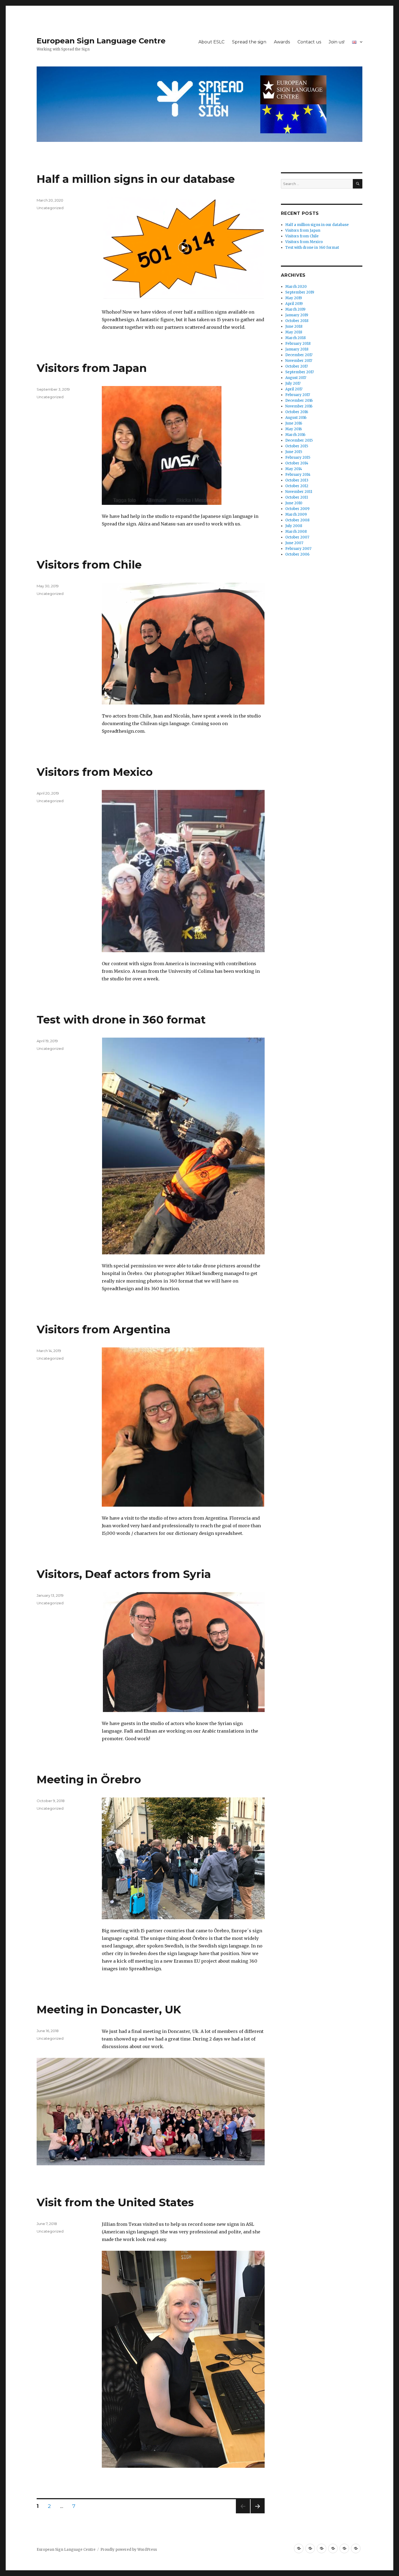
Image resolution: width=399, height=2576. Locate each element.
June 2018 (294, 326)
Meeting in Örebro (89, 1779)
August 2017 (296, 378)
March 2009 (296, 514)
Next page (258, 2513)
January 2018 (297, 349)
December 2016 (299, 401)
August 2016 (296, 418)
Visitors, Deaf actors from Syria (124, 1574)
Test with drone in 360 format (121, 1020)
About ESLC (211, 42)
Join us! (337, 42)
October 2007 (297, 537)
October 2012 (297, 486)
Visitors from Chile (89, 565)
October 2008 (297, 520)
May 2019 (294, 298)
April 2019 (294, 304)
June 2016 (294, 423)
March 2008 (296, 532)
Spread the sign (249, 42)
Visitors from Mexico (95, 772)
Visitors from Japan (92, 368)
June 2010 (294, 503)
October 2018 (297, 321)
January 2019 (297, 315)
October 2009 (297, 509)
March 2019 (295, 309)
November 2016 (299, 406)
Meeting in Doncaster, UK (109, 2009)
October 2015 (297, 446)
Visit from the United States (115, 2202)
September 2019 (300, 292)
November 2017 (299, 361)
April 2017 (294, 389)
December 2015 (299, 440)
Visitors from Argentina (104, 1329)
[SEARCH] (358, 184)
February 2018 (298, 344)
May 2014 (294, 469)
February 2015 (298, 458)
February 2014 (298, 475)
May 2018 (294, 332)
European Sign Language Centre (101, 41)
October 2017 (297, 366)
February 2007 (298, 549)
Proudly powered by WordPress (129, 2550)
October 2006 (297, 554)
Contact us (309, 42)
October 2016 (297, 412)
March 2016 (295, 435)
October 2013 (297, 480)
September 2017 (300, 372)
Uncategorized (50, 208)
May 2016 (294, 429)
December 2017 (299, 355)
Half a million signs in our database (136, 179)
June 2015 (294, 452)
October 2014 (297, 463)
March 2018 (295, 338)
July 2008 (294, 526)
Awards (282, 42)
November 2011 (299, 492)
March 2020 (296, 287)
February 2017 (298, 395)
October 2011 (297, 497)
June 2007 (294, 543)
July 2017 (293, 383)
